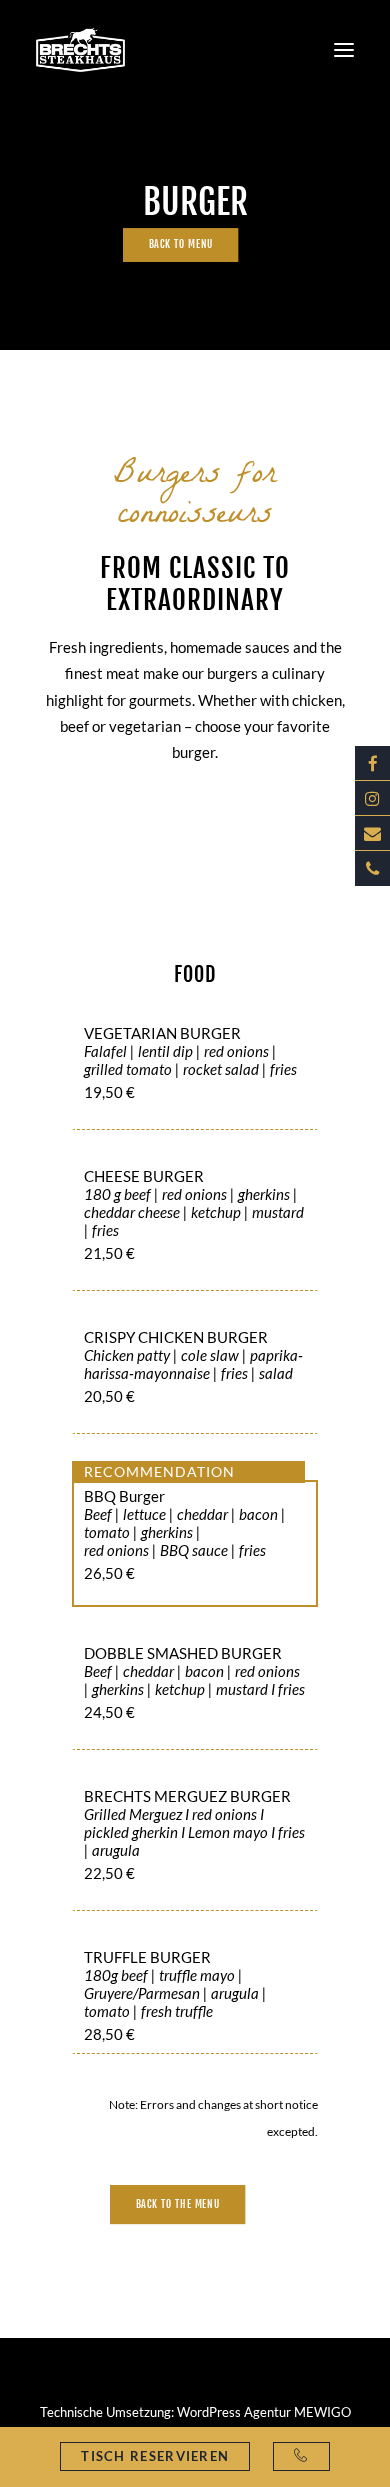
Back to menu (180, 245)
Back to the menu (178, 2204)
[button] (344, 49)
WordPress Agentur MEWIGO (264, 2412)
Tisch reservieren (155, 2456)
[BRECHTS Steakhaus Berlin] (80, 49)
